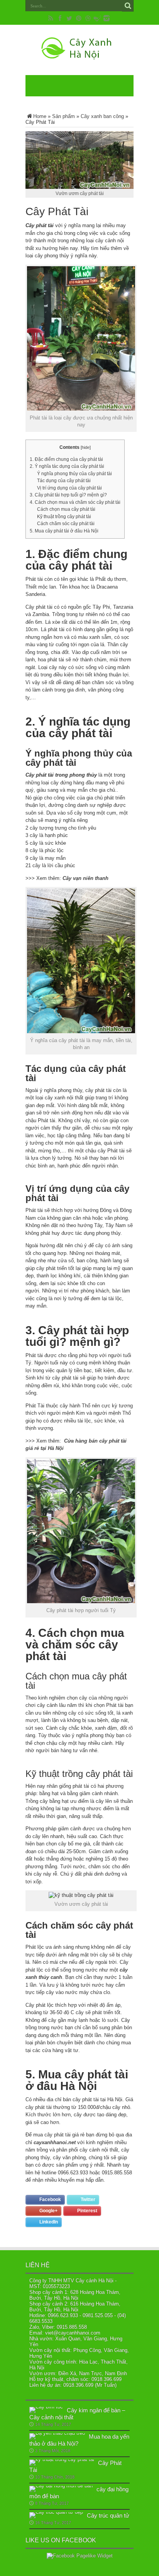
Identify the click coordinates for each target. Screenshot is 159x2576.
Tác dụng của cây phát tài (64, 481)
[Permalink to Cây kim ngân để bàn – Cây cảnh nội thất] (46, 2407)
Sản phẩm (63, 116)
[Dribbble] (88, 18)
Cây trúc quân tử (108, 2515)
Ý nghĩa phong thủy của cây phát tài (74, 474)
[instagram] (107, 18)
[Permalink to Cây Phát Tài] (62, 2459)
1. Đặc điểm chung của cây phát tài (66, 459)
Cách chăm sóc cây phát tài (66, 524)
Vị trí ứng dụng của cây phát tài (69, 488)
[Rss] (51, 18)
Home (40, 116)
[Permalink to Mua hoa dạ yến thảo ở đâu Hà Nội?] (57, 2433)
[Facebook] (60, 18)
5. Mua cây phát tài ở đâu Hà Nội (64, 531)
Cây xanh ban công (102, 116)
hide (86, 447)
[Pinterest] (79, 18)
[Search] (128, 6)
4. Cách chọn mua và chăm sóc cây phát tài (75, 502)
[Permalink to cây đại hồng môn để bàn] (61, 2486)
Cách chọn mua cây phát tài (66, 509)
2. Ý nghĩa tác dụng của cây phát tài (67, 466)
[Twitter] (69, 18)
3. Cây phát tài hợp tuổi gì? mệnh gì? (68, 495)
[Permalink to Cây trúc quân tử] (56, 2512)
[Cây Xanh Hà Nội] (79, 56)
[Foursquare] (97, 18)
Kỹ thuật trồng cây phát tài (64, 517)
